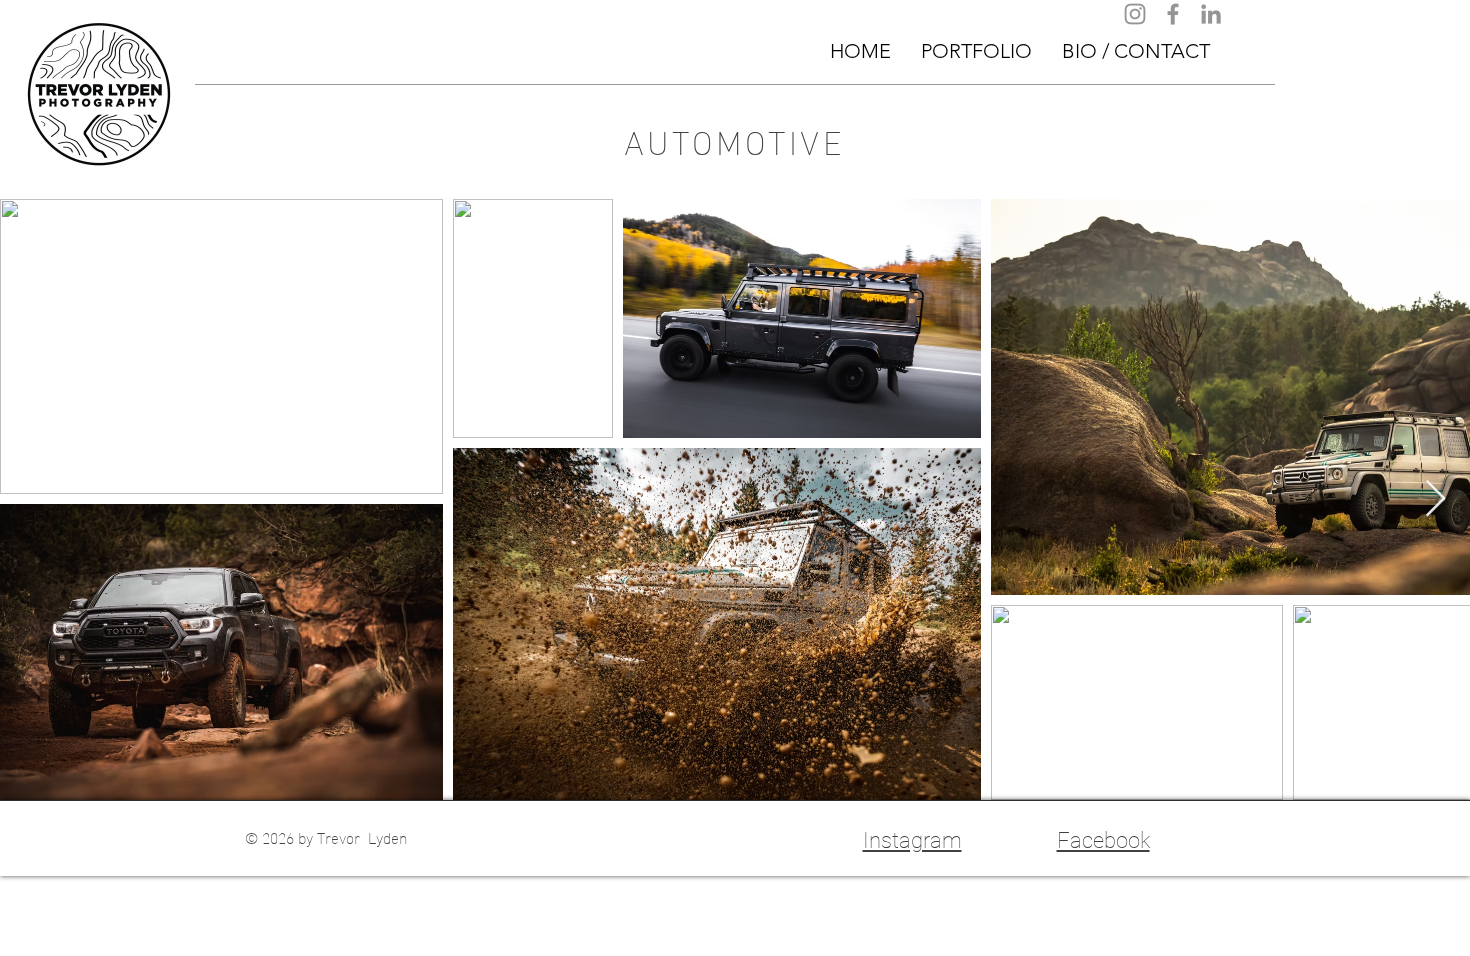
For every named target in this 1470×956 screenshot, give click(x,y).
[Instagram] (1135, 14)
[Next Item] (1435, 499)
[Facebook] (1173, 14)
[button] (976, 51)
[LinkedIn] (1211, 14)
